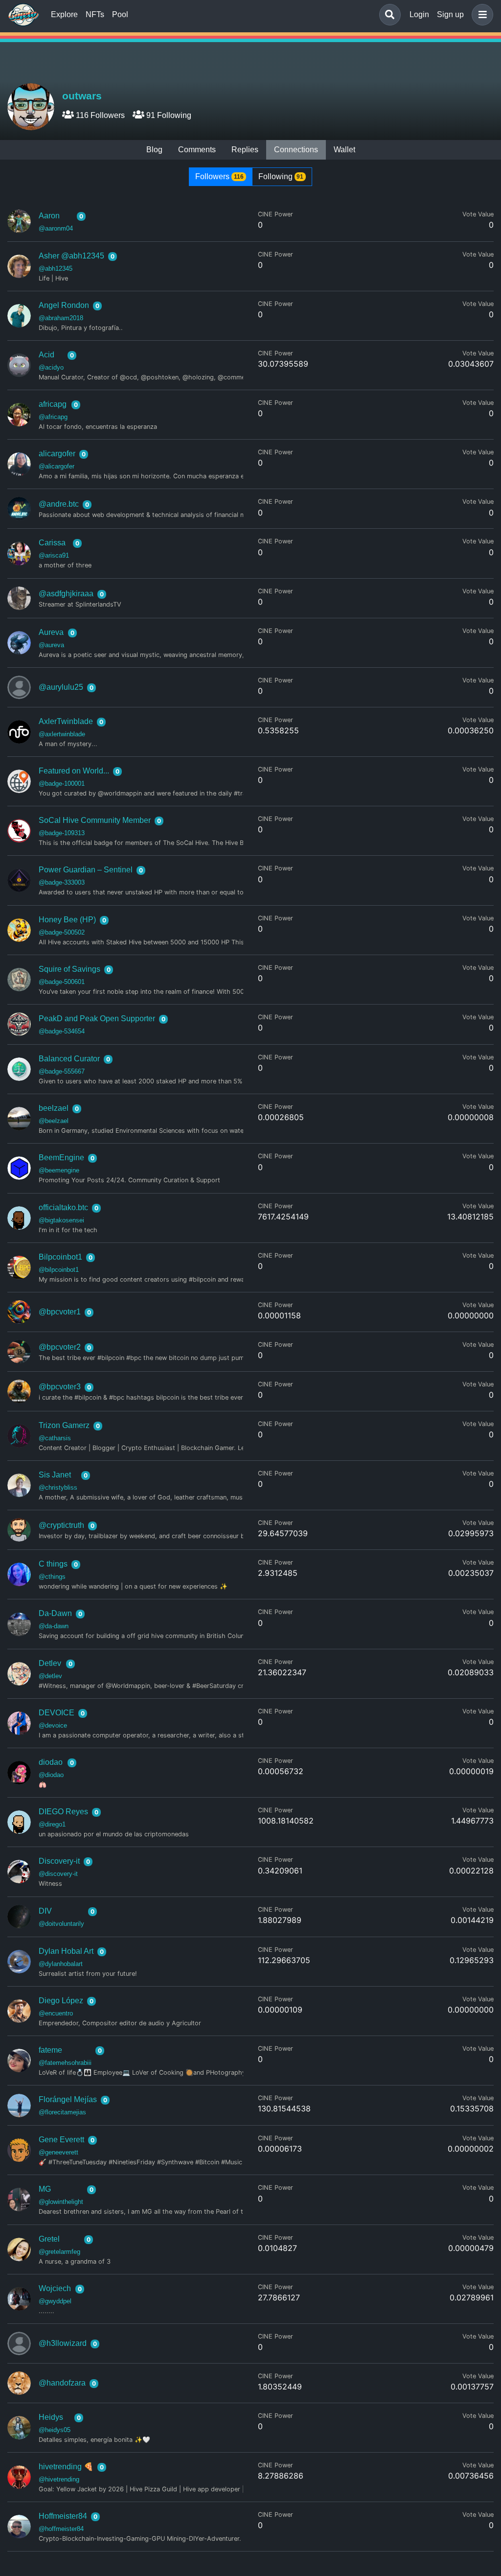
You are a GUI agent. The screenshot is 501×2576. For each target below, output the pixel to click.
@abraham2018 (61, 318)
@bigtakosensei (61, 1220)
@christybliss (58, 1487)
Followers (219, 176)
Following (281, 176)
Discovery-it (59, 1861)
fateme (50, 2050)
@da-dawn (54, 1626)
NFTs (95, 14)
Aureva (51, 632)
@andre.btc (59, 504)
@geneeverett (58, 2152)
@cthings (52, 1577)
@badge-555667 (62, 1071)
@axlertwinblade (62, 734)
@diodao (51, 1775)
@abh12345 (56, 269)
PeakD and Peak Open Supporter (97, 1019)
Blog (154, 150)
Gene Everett (61, 2140)
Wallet (344, 150)
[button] (480, 15)
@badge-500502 (62, 932)
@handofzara (62, 2383)
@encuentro (56, 2013)
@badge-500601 (62, 982)
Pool (120, 14)
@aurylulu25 (61, 687)
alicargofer (57, 454)
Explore (64, 14)
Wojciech (55, 2288)
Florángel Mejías (68, 2099)
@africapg (53, 417)
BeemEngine (61, 1158)
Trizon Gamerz (64, 1425)
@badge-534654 (62, 1031)
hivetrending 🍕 (66, 2467)
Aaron (49, 216)
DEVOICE (57, 1713)
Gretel (49, 2239)
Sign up (450, 14)
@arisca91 (54, 555)
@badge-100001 (62, 784)
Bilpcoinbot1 (60, 1257)
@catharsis (55, 1438)
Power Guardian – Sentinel (86, 870)
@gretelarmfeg (59, 2252)
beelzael (54, 1108)
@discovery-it (58, 1874)
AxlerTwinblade (66, 721)
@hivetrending (59, 2479)
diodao (51, 1762)
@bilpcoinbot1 (59, 1270)
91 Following (168, 115)
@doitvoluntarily (61, 1924)
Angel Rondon (64, 305)
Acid (46, 355)
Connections (296, 150)
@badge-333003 (62, 882)
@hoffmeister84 (61, 2529)
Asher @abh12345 (71, 256)
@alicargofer (57, 466)
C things (53, 1564)
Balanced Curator (69, 1059)
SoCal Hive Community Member (95, 820)
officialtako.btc (63, 1207)
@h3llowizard (63, 2343)
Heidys (51, 2417)
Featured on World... (74, 771)
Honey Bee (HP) (67, 920)
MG (45, 2189)
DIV (45, 1911)
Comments (197, 150)
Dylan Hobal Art (66, 1951)
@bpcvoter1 (60, 1312)
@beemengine (59, 1170)
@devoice (53, 1725)
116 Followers (99, 115)
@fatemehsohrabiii (65, 2063)
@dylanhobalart (61, 1964)
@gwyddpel (55, 2301)
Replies (245, 150)
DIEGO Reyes (63, 1812)
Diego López (61, 2001)
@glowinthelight (61, 2202)
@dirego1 (52, 1824)
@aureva (51, 645)
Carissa (52, 543)
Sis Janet (55, 1475)
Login (419, 14)
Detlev (50, 1663)
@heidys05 (55, 2430)
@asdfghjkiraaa (66, 594)
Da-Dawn (55, 1613)
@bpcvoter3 (60, 1387)
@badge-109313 (62, 833)
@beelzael (54, 1121)
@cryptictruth (61, 1525)
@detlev (50, 1676)
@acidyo (51, 367)
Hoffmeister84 (63, 2516)
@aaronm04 (56, 228)
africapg (53, 404)
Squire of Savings (69, 969)
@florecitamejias (62, 2112)
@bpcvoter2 (60, 1347)
